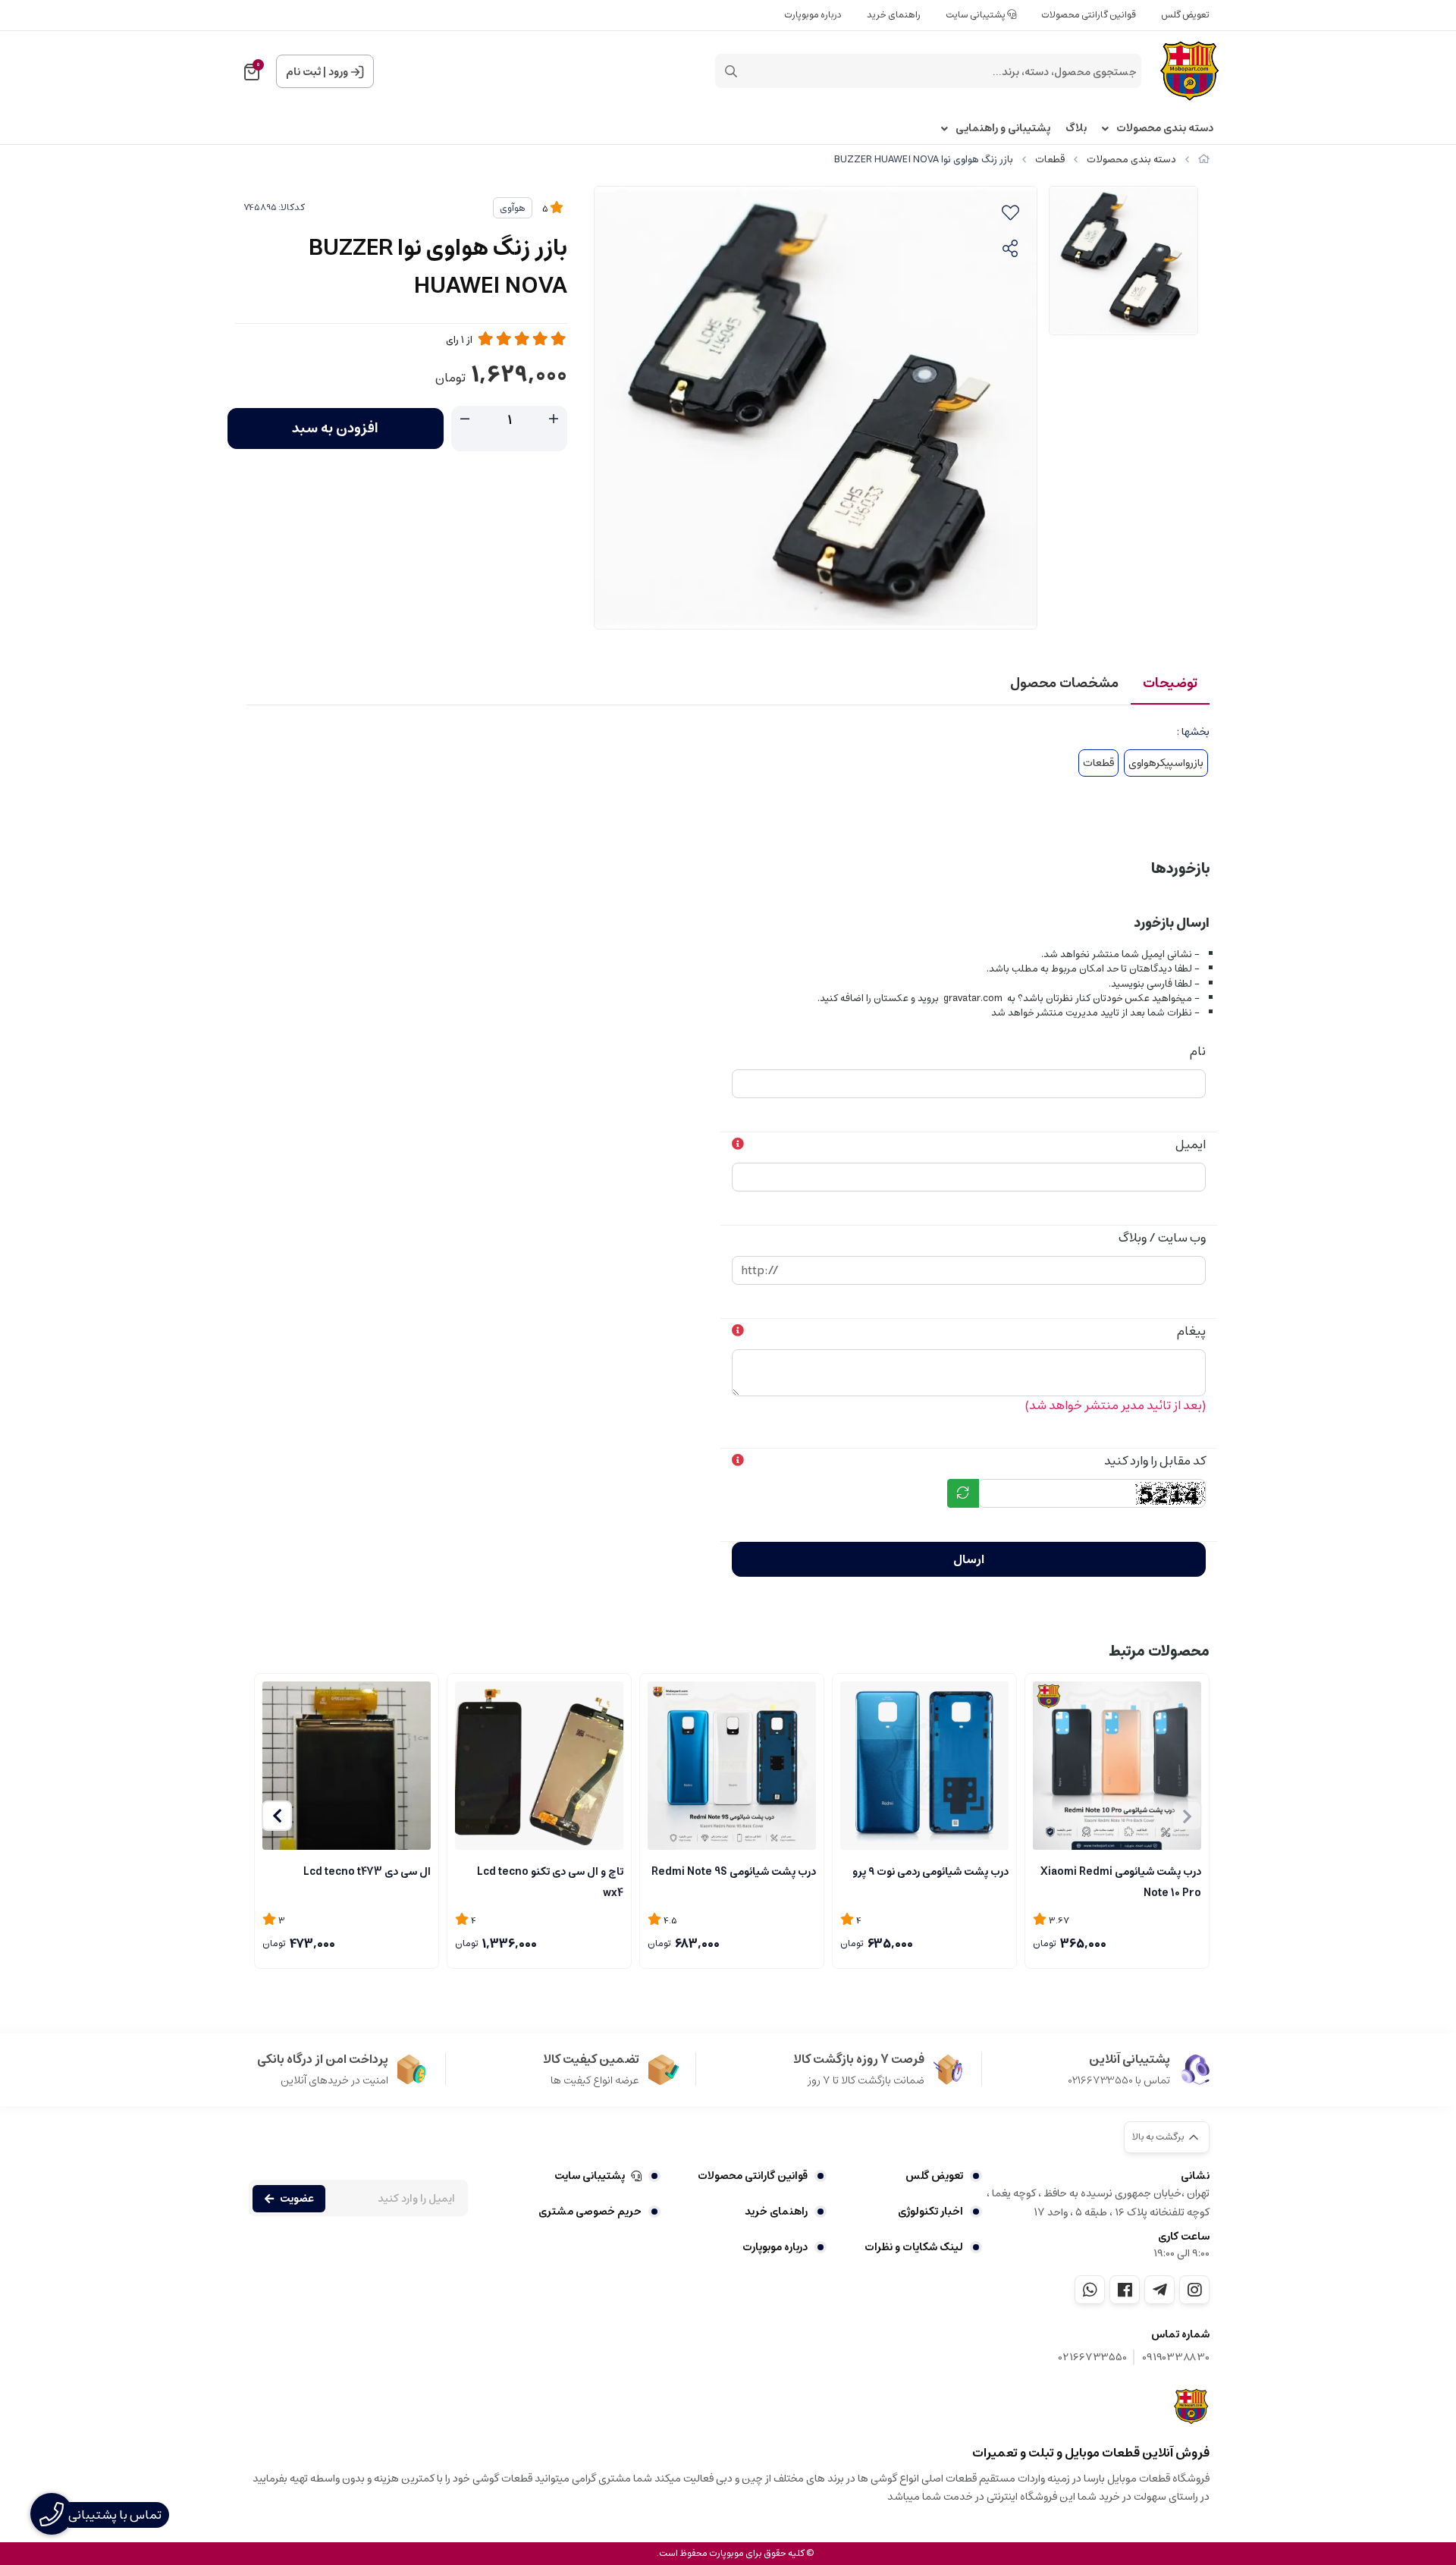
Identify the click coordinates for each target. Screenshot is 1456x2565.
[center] (731, 71)
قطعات (1050, 160)
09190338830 (1176, 2358)
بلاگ (1076, 129)
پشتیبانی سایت (976, 15)
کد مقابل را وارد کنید (1155, 1461)
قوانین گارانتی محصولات (1089, 15)
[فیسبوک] (1125, 2290)
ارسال (969, 1559)
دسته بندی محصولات (1165, 129)
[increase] (554, 419)
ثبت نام (303, 72)
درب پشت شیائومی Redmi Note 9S (734, 1872)
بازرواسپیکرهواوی (1166, 763)
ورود (338, 72)
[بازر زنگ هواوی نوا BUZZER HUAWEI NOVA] (1192, 2406)
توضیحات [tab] (1170, 683)
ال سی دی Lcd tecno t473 (367, 1872)
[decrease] (465, 419)
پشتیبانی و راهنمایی (1003, 129)
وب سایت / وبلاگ (1162, 1238)
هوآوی (513, 208)
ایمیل (1191, 1144)
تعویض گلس (1185, 15)
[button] (277, 1816)
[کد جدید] (963, 1493)
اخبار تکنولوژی (930, 2212)
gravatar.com (973, 998)
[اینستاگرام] (1194, 2290)
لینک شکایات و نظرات (914, 2247)
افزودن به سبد (335, 429)
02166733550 (1093, 2358)
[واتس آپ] (1090, 2290)
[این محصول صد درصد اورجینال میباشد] (347, 1766)
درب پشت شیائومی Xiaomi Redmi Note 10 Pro (1121, 1881)
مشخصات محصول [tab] (1064, 683)
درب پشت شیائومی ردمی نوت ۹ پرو (930, 1872)
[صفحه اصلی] (1204, 160)
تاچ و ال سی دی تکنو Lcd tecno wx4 (550, 1881)
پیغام (1191, 1331)
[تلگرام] (1159, 2290)
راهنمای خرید (894, 15)
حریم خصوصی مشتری (590, 2212)
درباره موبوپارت (813, 15)
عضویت (297, 2199)
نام (1198, 1051)
